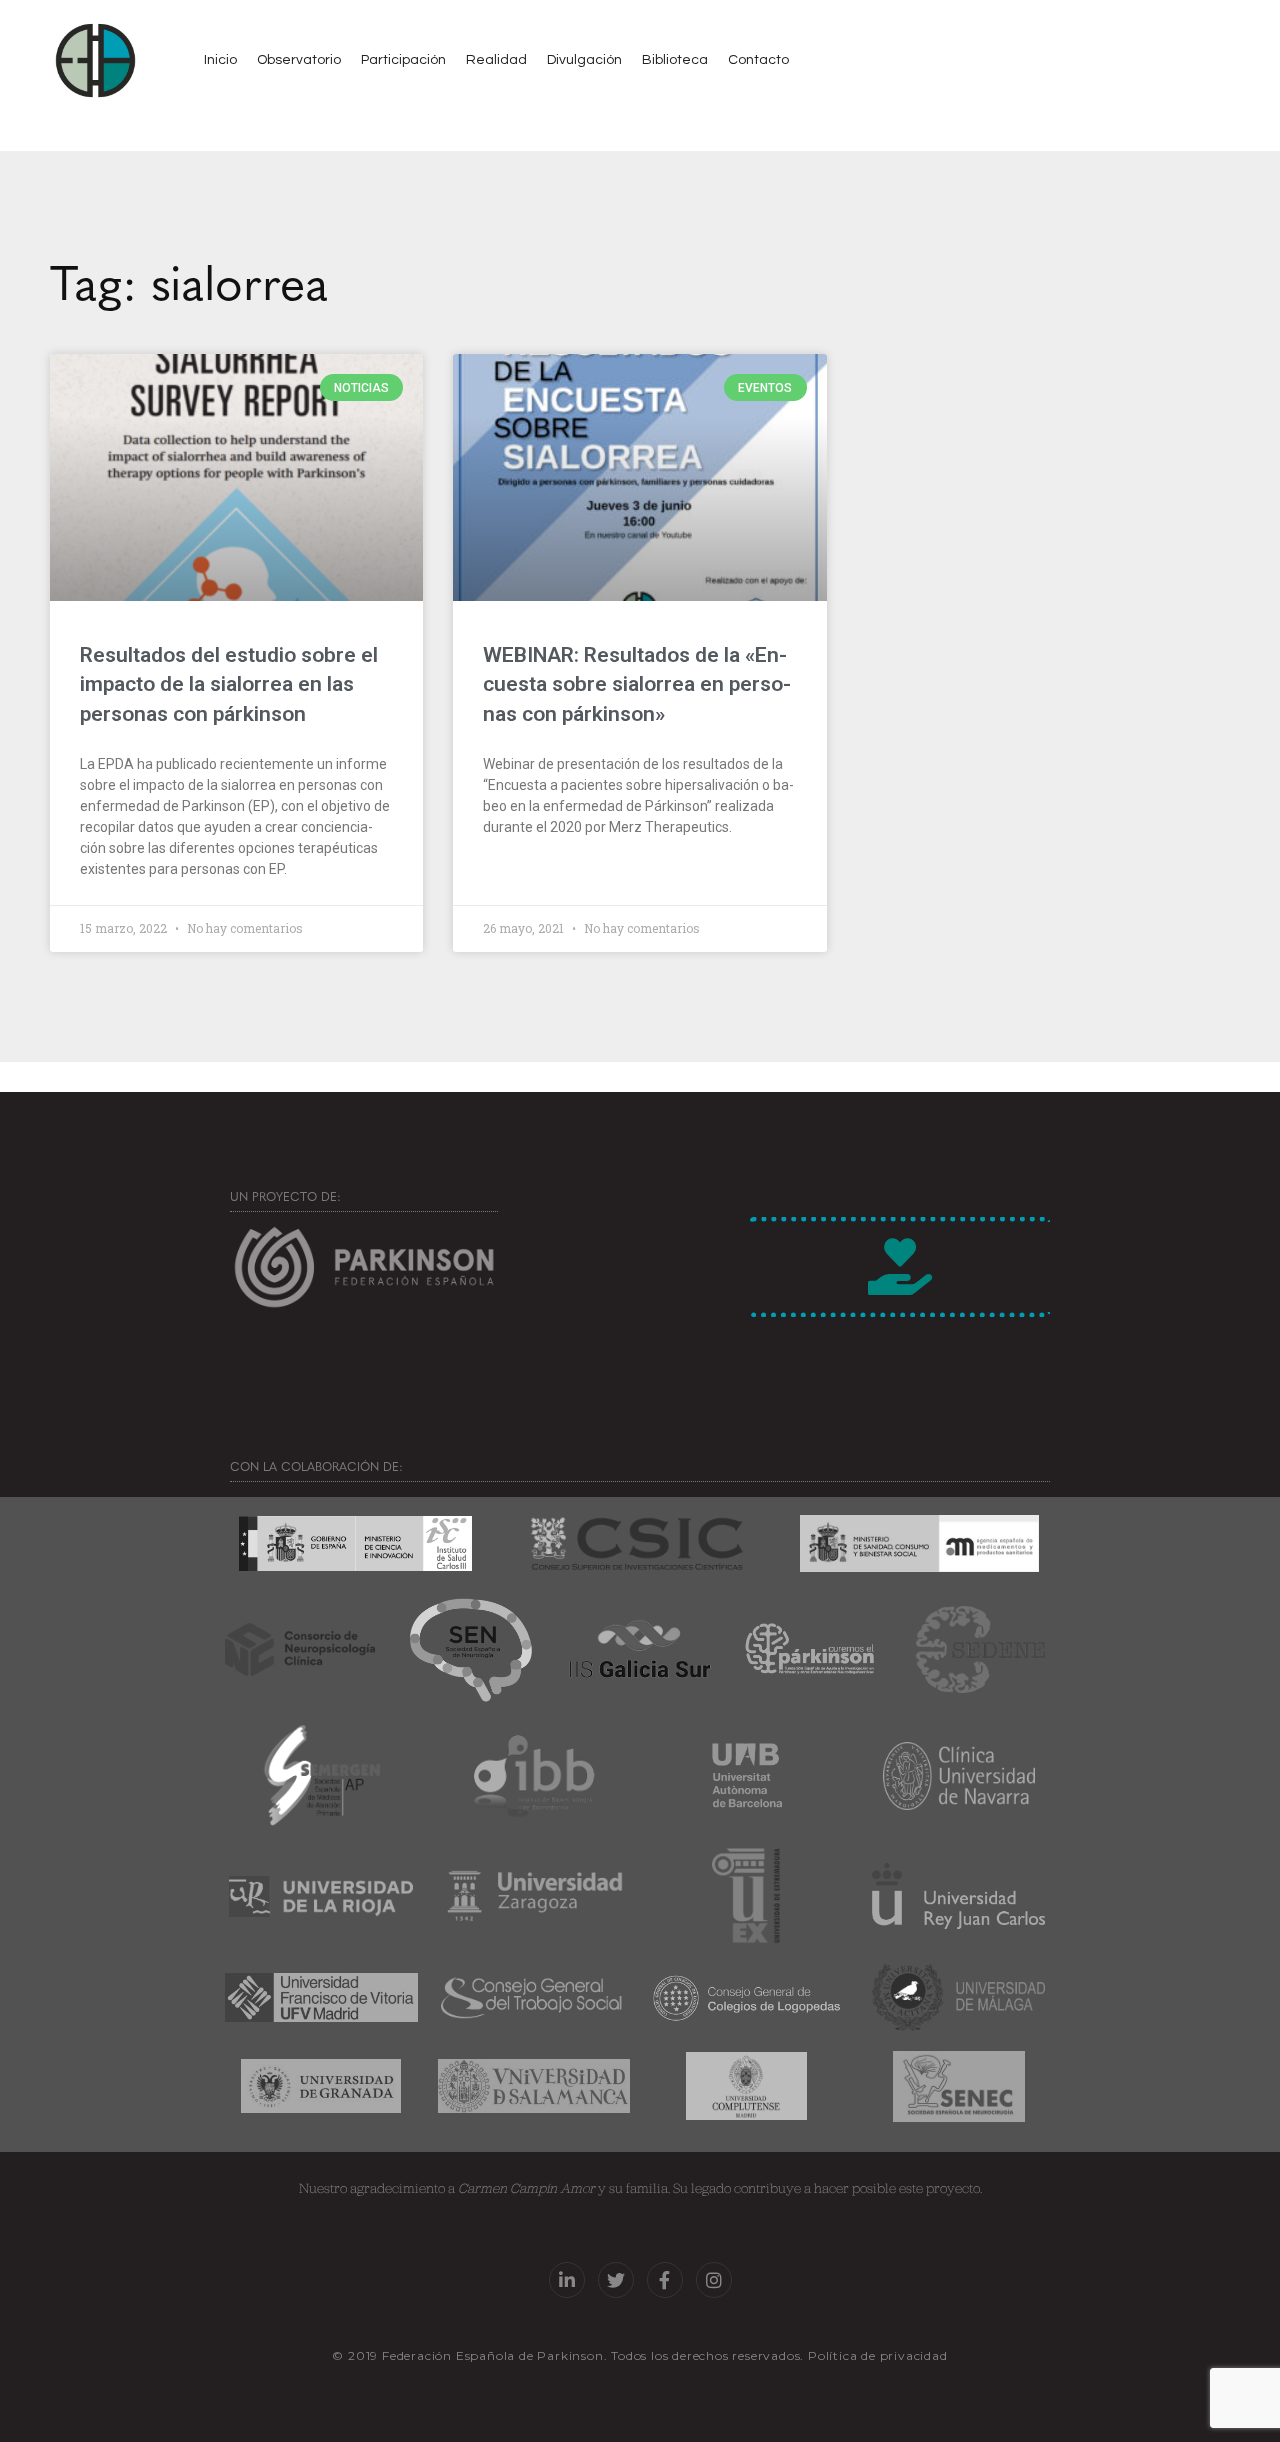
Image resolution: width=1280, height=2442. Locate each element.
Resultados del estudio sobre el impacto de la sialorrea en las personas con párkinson (229, 684)
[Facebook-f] (665, 2280)
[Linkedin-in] (567, 2280)
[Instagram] (714, 2280)
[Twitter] (616, 2280)
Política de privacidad (878, 2355)
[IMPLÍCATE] (900, 1267)
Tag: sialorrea (189, 280)
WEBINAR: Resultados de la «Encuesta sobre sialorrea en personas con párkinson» (637, 684)
